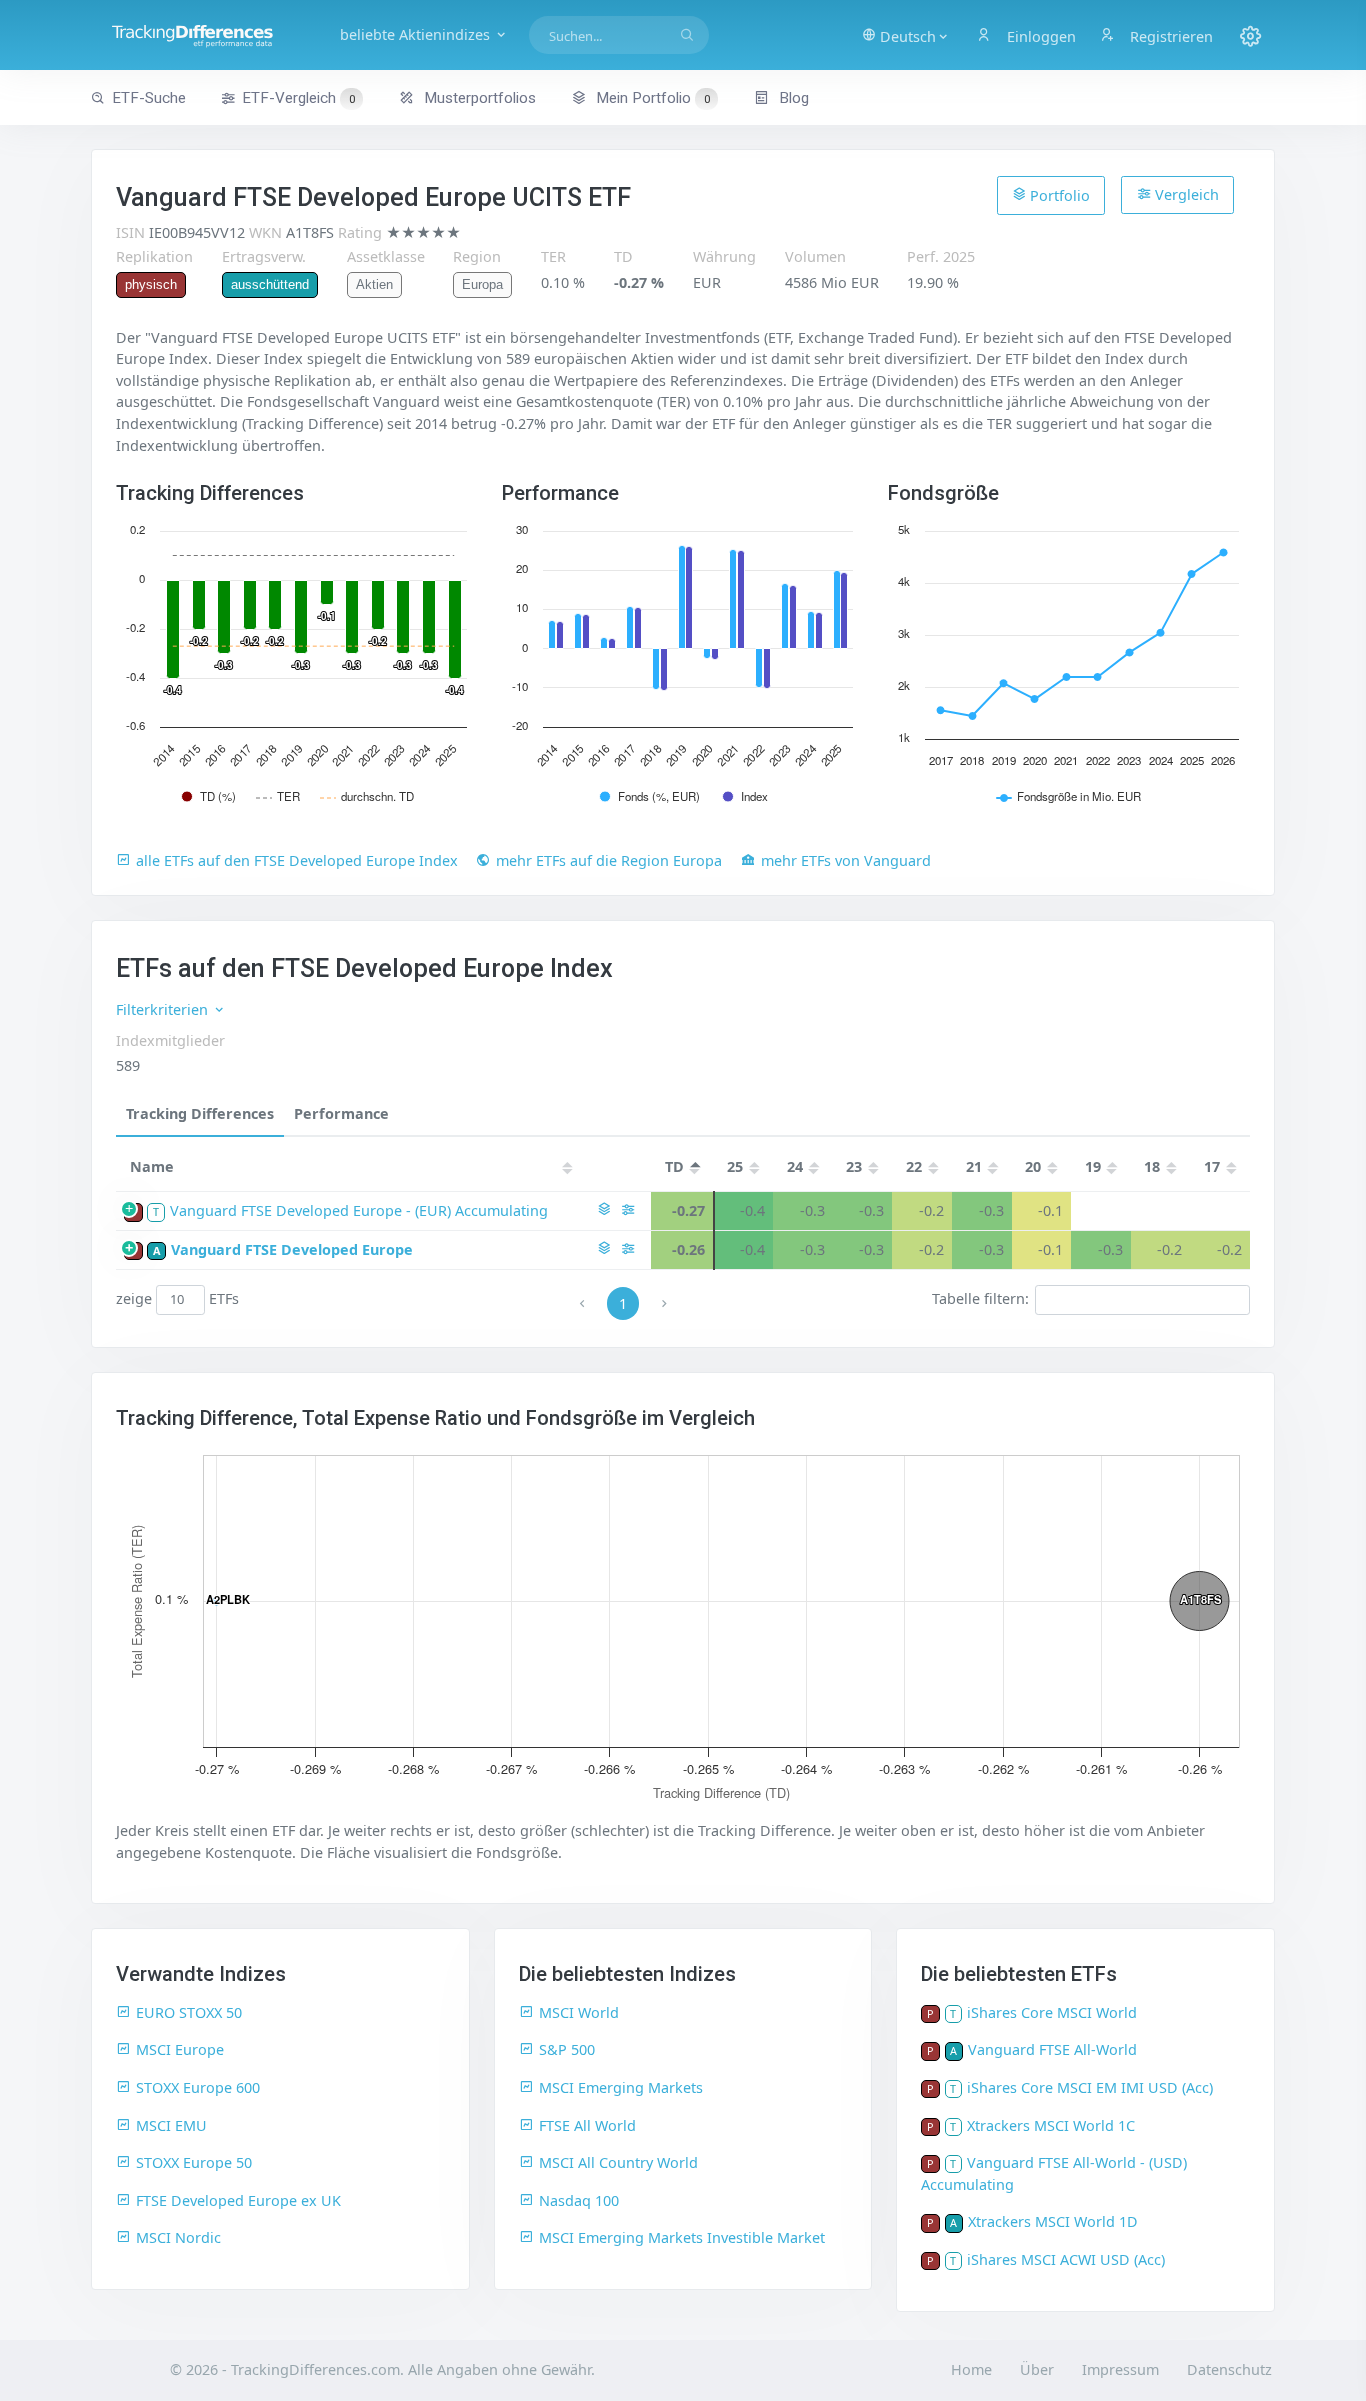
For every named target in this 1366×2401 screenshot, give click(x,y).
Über (1037, 2369)
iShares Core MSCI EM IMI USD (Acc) (1090, 2087)
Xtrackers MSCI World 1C (1051, 2125)
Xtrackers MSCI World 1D (1053, 2221)
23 (854, 1166)
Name (152, 1166)
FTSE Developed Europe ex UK (238, 2200)
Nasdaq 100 (579, 2200)
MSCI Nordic (178, 2237)
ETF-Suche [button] (149, 98)
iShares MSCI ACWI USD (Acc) (1066, 2259)
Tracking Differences (200, 1113)
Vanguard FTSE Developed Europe (292, 1249)
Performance (341, 1113)
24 (795, 1166)
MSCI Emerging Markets (621, 2087)
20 (1033, 1166)
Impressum (1120, 2369)
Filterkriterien (164, 1009)
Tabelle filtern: (980, 1298)
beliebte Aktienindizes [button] (417, 34)
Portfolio (1058, 195)
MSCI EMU (171, 2125)
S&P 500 (567, 2049)
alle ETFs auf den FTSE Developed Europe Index (297, 860)
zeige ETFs (177, 1298)
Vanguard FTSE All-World (1052, 2049)
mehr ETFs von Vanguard (846, 860)
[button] (906, 35)
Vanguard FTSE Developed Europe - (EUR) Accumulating (359, 1210)
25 (735, 1166)
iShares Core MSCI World (1052, 2012)
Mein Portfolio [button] (651, 98)
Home (971, 2369)
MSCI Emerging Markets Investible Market (682, 2237)
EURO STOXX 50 (189, 2012)
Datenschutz (1229, 2369)
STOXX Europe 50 (194, 2162)
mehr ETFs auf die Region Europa (609, 860)
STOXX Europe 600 (198, 2087)
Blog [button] (792, 98)
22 (914, 1166)
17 (1212, 1166)
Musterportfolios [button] (478, 98)
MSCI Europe (180, 2049)
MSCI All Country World (618, 2162)
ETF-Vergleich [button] (298, 98)
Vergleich (1185, 194)
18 (1152, 1166)
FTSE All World (587, 2125)
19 (1093, 1166)
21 (974, 1166)
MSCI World (579, 2012)
